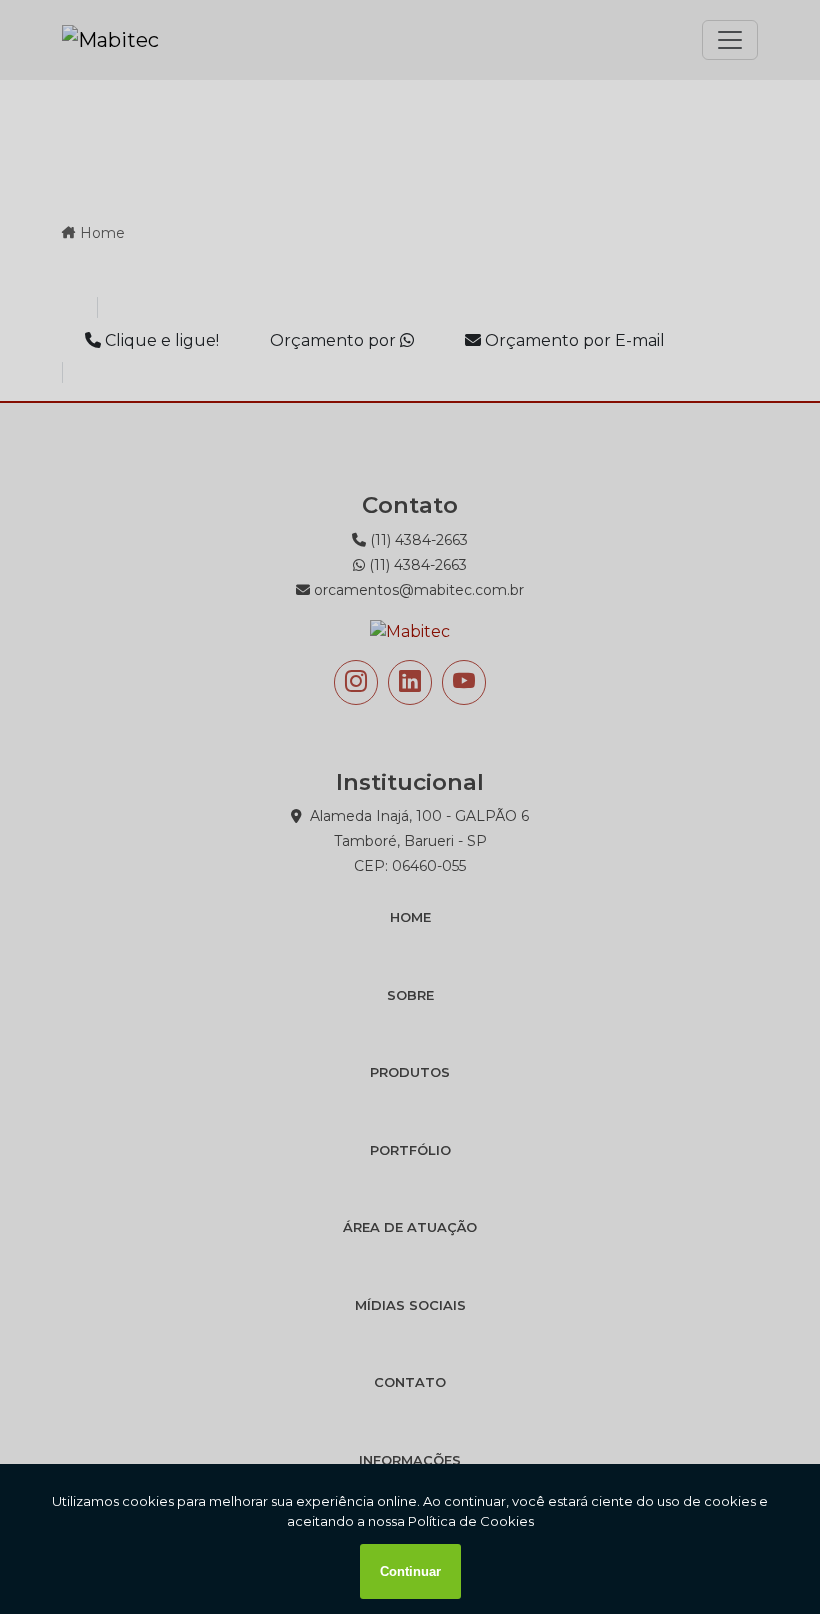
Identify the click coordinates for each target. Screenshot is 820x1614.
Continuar (410, 1571)
